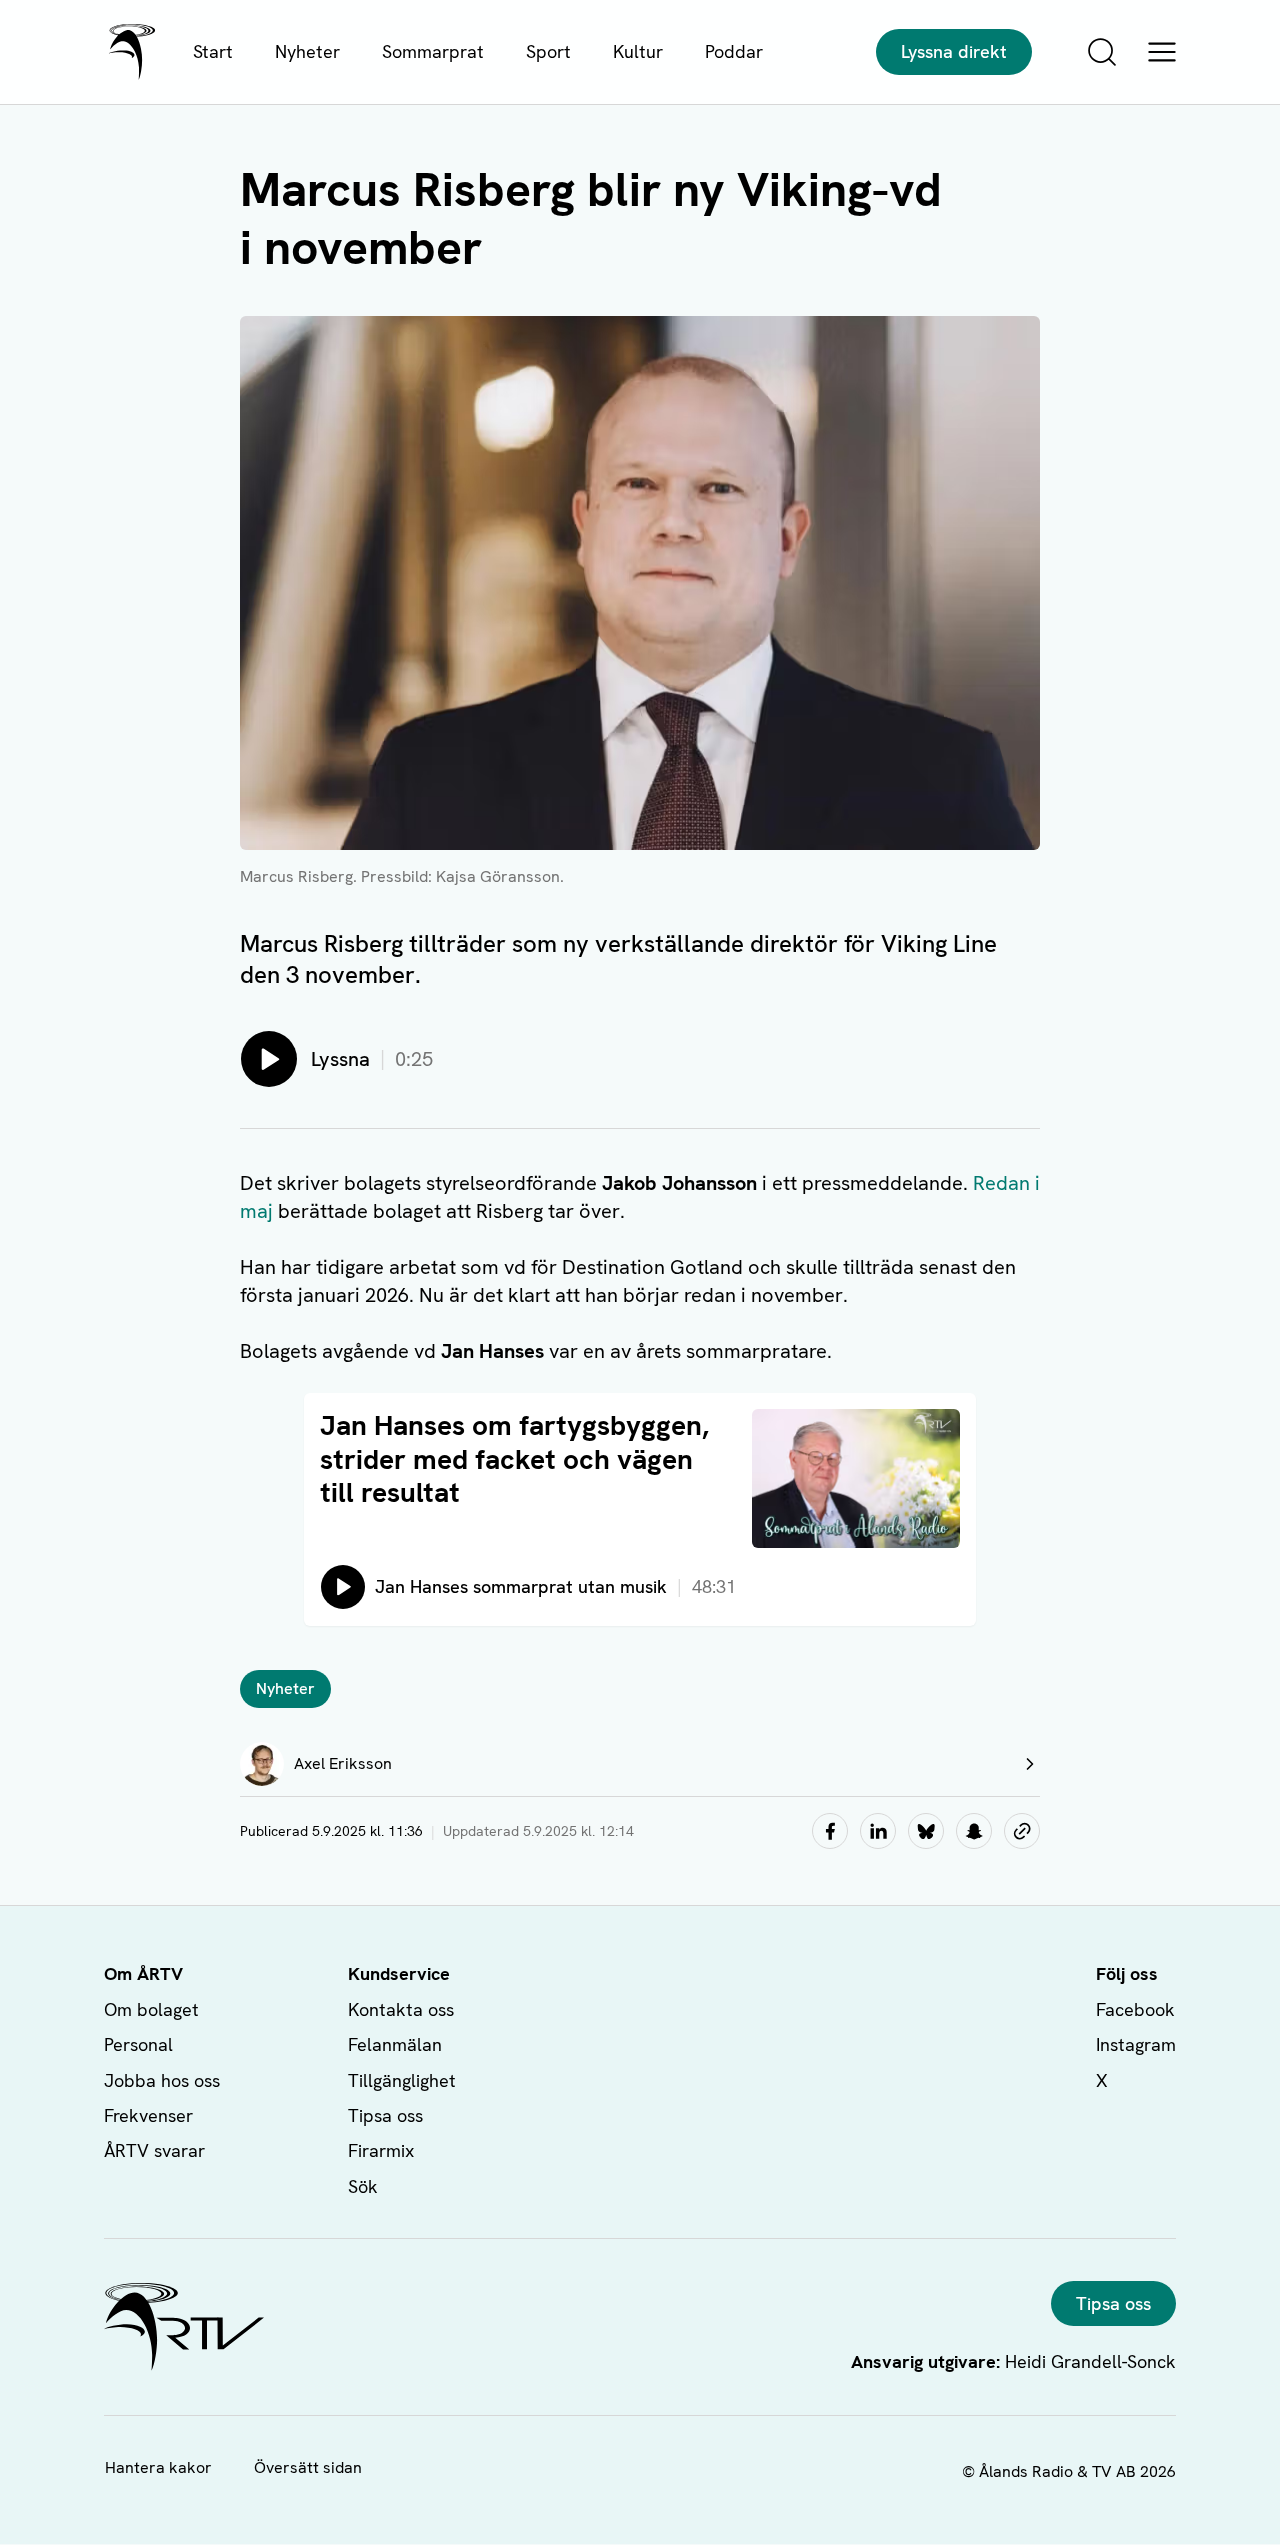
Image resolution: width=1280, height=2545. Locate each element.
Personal (138, 2044)
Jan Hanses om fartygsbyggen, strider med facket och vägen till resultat (514, 1458)
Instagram (1136, 2044)
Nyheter (307, 51)
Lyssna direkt (954, 51)
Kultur (638, 51)
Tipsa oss (385, 2115)
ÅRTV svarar (154, 2150)
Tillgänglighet (402, 2080)
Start (213, 51)
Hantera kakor (158, 2467)
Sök (363, 2186)
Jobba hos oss (162, 2080)
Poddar (734, 51)
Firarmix (381, 2150)
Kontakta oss (401, 2009)
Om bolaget (151, 2009)
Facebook (1135, 2009)
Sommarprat (433, 51)
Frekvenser (148, 2115)
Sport (548, 51)
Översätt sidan (308, 2467)
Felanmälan (395, 2044)
